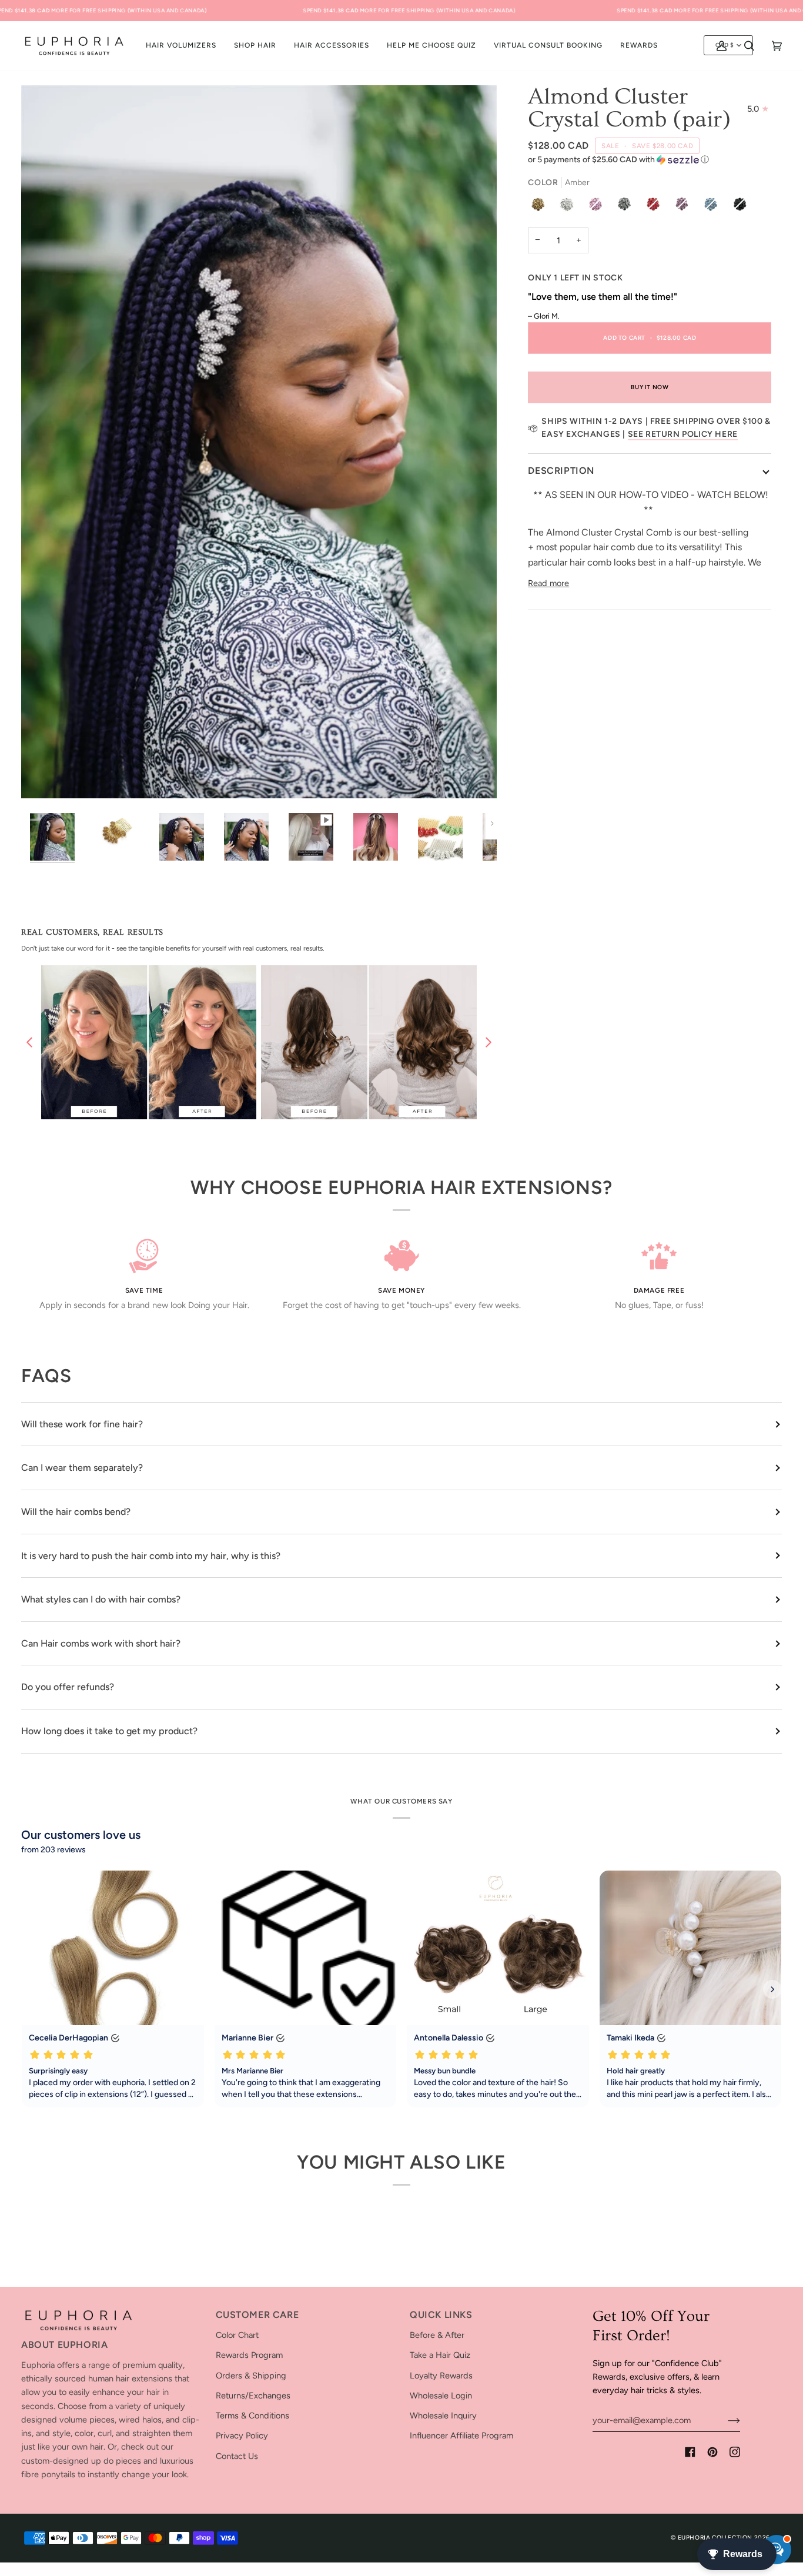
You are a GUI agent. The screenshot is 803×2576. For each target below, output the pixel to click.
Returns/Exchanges (253, 2396)
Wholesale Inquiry (443, 2416)
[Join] (725, 2420)
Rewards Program (249, 2355)
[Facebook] (690, 2452)
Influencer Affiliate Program (461, 2436)
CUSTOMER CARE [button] (257, 2315)
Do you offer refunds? (68, 1687)
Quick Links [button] (441, 2315)
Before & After (437, 2335)
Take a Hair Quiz (440, 2355)
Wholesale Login (441, 2396)
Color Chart (237, 2335)
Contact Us (237, 2456)
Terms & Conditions (252, 2416)
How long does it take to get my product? (109, 1731)
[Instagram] (735, 2452)
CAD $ (725, 45)
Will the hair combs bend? (76, 1512)
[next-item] (489, 1042)
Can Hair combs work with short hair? (101, 1643)
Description (561, 471)
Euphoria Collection (715, 2537)
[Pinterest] (712, 2452)
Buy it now (650, 387)
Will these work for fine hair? (82, 1424)
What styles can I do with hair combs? (101, 1599)
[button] (255, 46)
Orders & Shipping (251, 2376)
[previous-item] (29, 1042)
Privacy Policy (242, 2436)
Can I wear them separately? (82, 1468)
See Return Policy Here (683, 434)
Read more (548, 583)
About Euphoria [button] (64, 2345)
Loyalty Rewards (441, 2376)
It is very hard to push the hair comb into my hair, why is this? (151, 1556)
